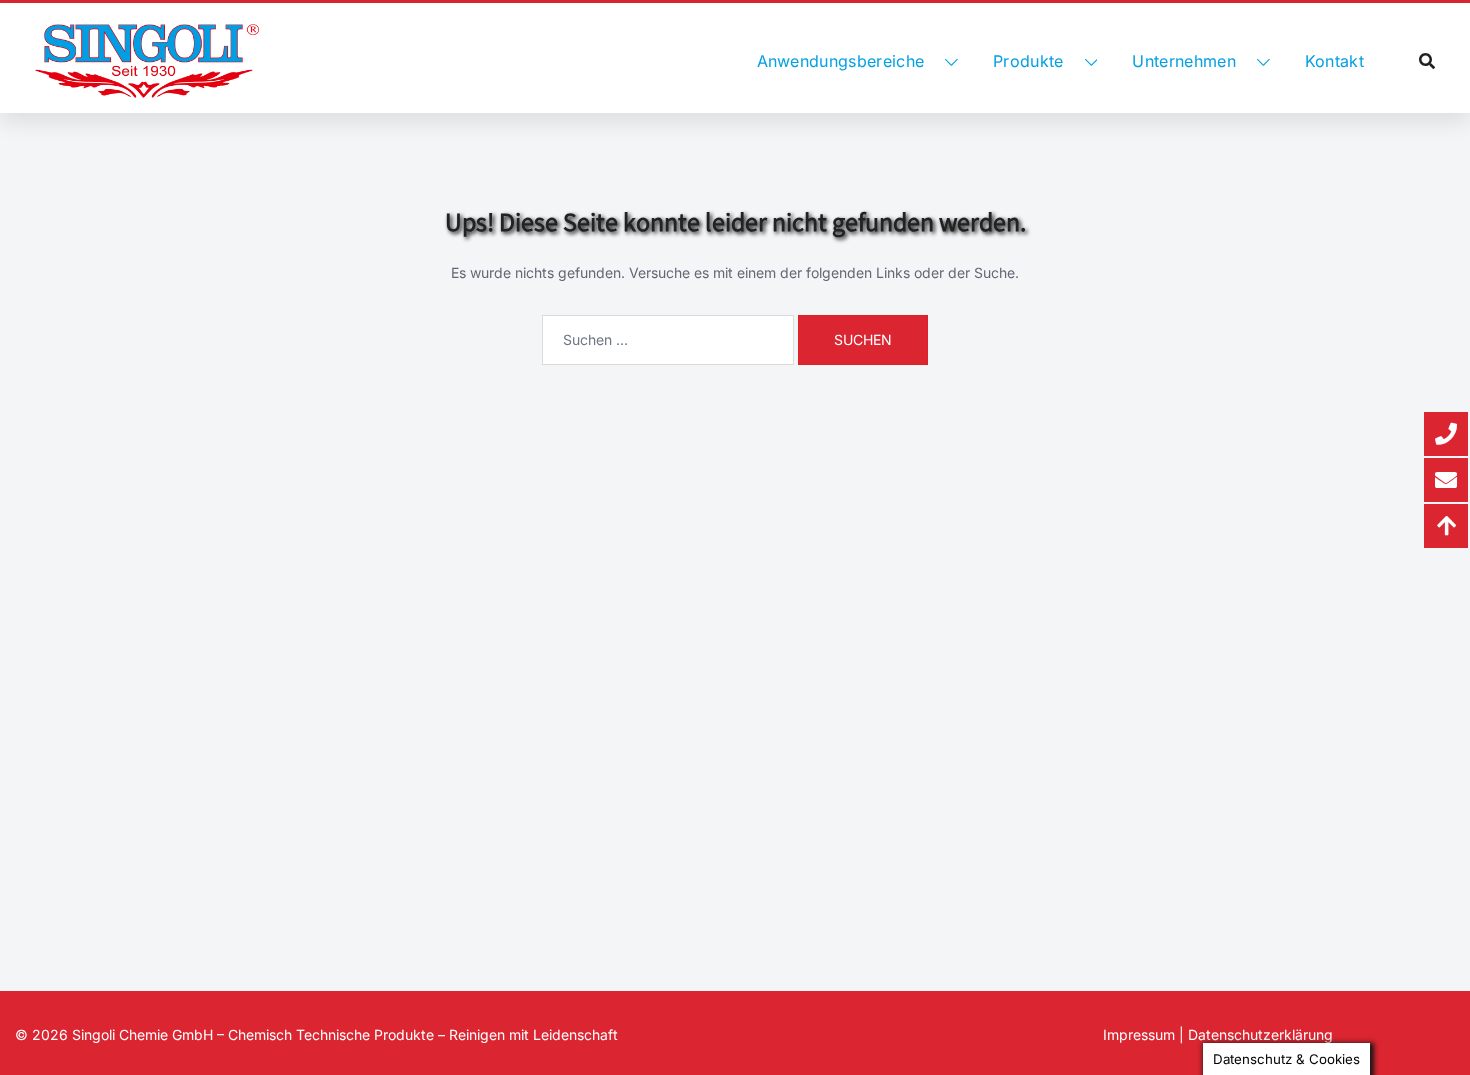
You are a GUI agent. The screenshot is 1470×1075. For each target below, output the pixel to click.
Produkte (1028, 61)
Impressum (1139, 1034)
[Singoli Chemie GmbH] (147, 61)
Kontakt (1334, 61)
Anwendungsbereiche (841, 61)
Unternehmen (1184, 61)
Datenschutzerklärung (1260, 1034)
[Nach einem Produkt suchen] (1427, 61)
